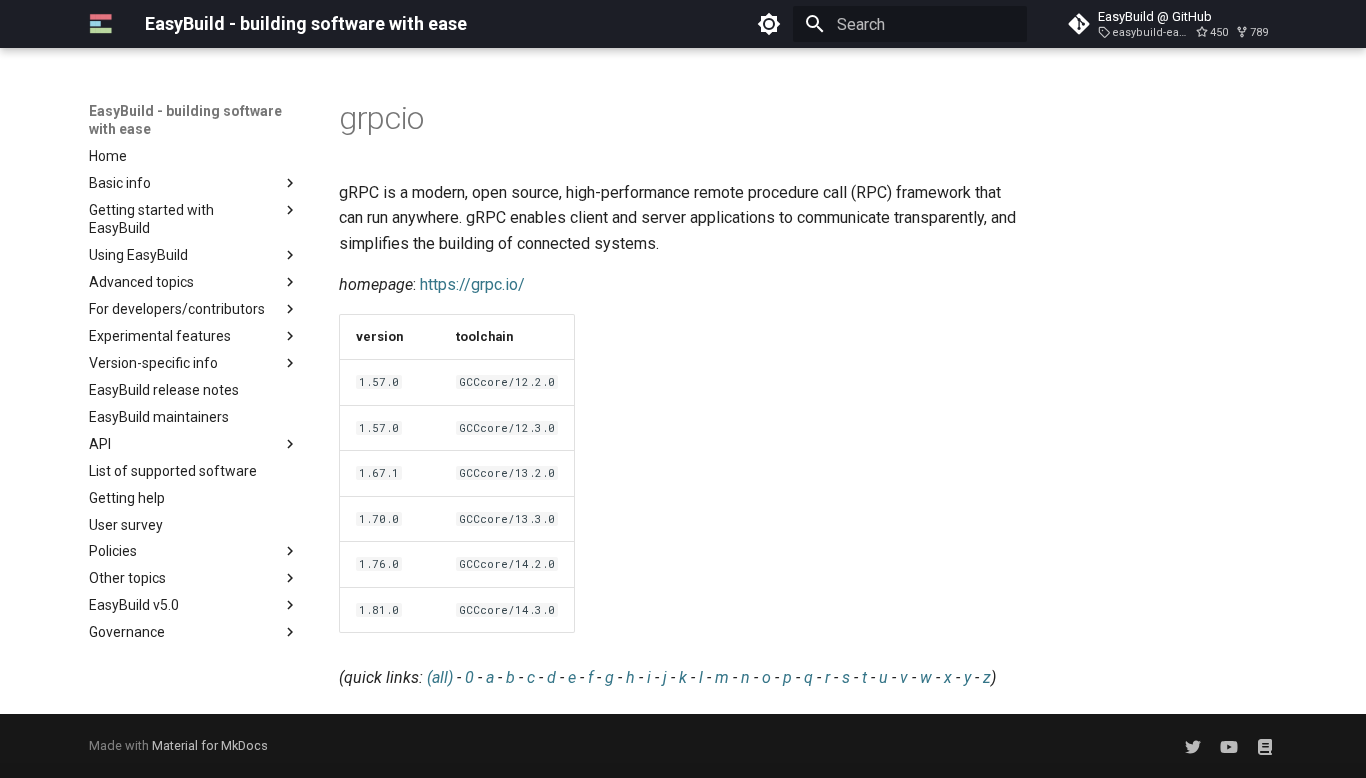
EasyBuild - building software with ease (185, 120)
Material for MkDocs (210, 745)
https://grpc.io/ (472, 284)
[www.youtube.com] (1229, 746)
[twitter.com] (1193, 746)
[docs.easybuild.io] (1265, 746)
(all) (440, 677)
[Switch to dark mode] (769, 24)
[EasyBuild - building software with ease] (101, 24)
